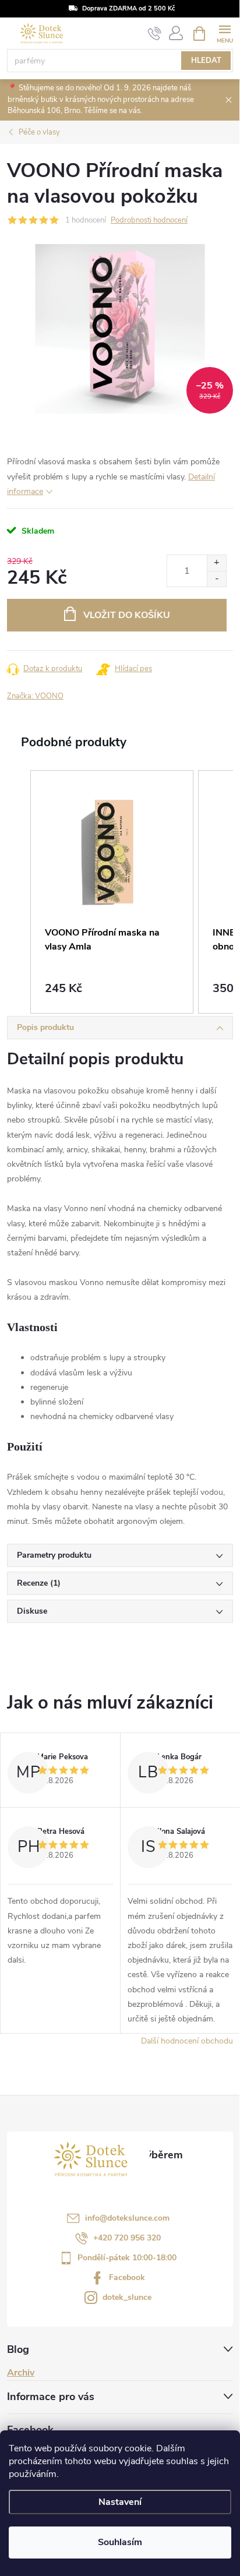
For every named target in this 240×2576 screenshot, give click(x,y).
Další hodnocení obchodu (187, 2041)
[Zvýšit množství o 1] (216, 563)
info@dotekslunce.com (127, 2218)
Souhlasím (120, 2542)
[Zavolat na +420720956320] (155, 34)
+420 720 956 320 (127, 2238)
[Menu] (225, 33)
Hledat (206, 61)
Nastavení (120, 2502)
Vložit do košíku (127, 615)
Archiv (21, 2373)
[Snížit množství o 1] (216, 579)
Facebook (127, 2277)
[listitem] (112, 892)
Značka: (35, 696)
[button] (19, 892)
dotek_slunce (127, 2297)
